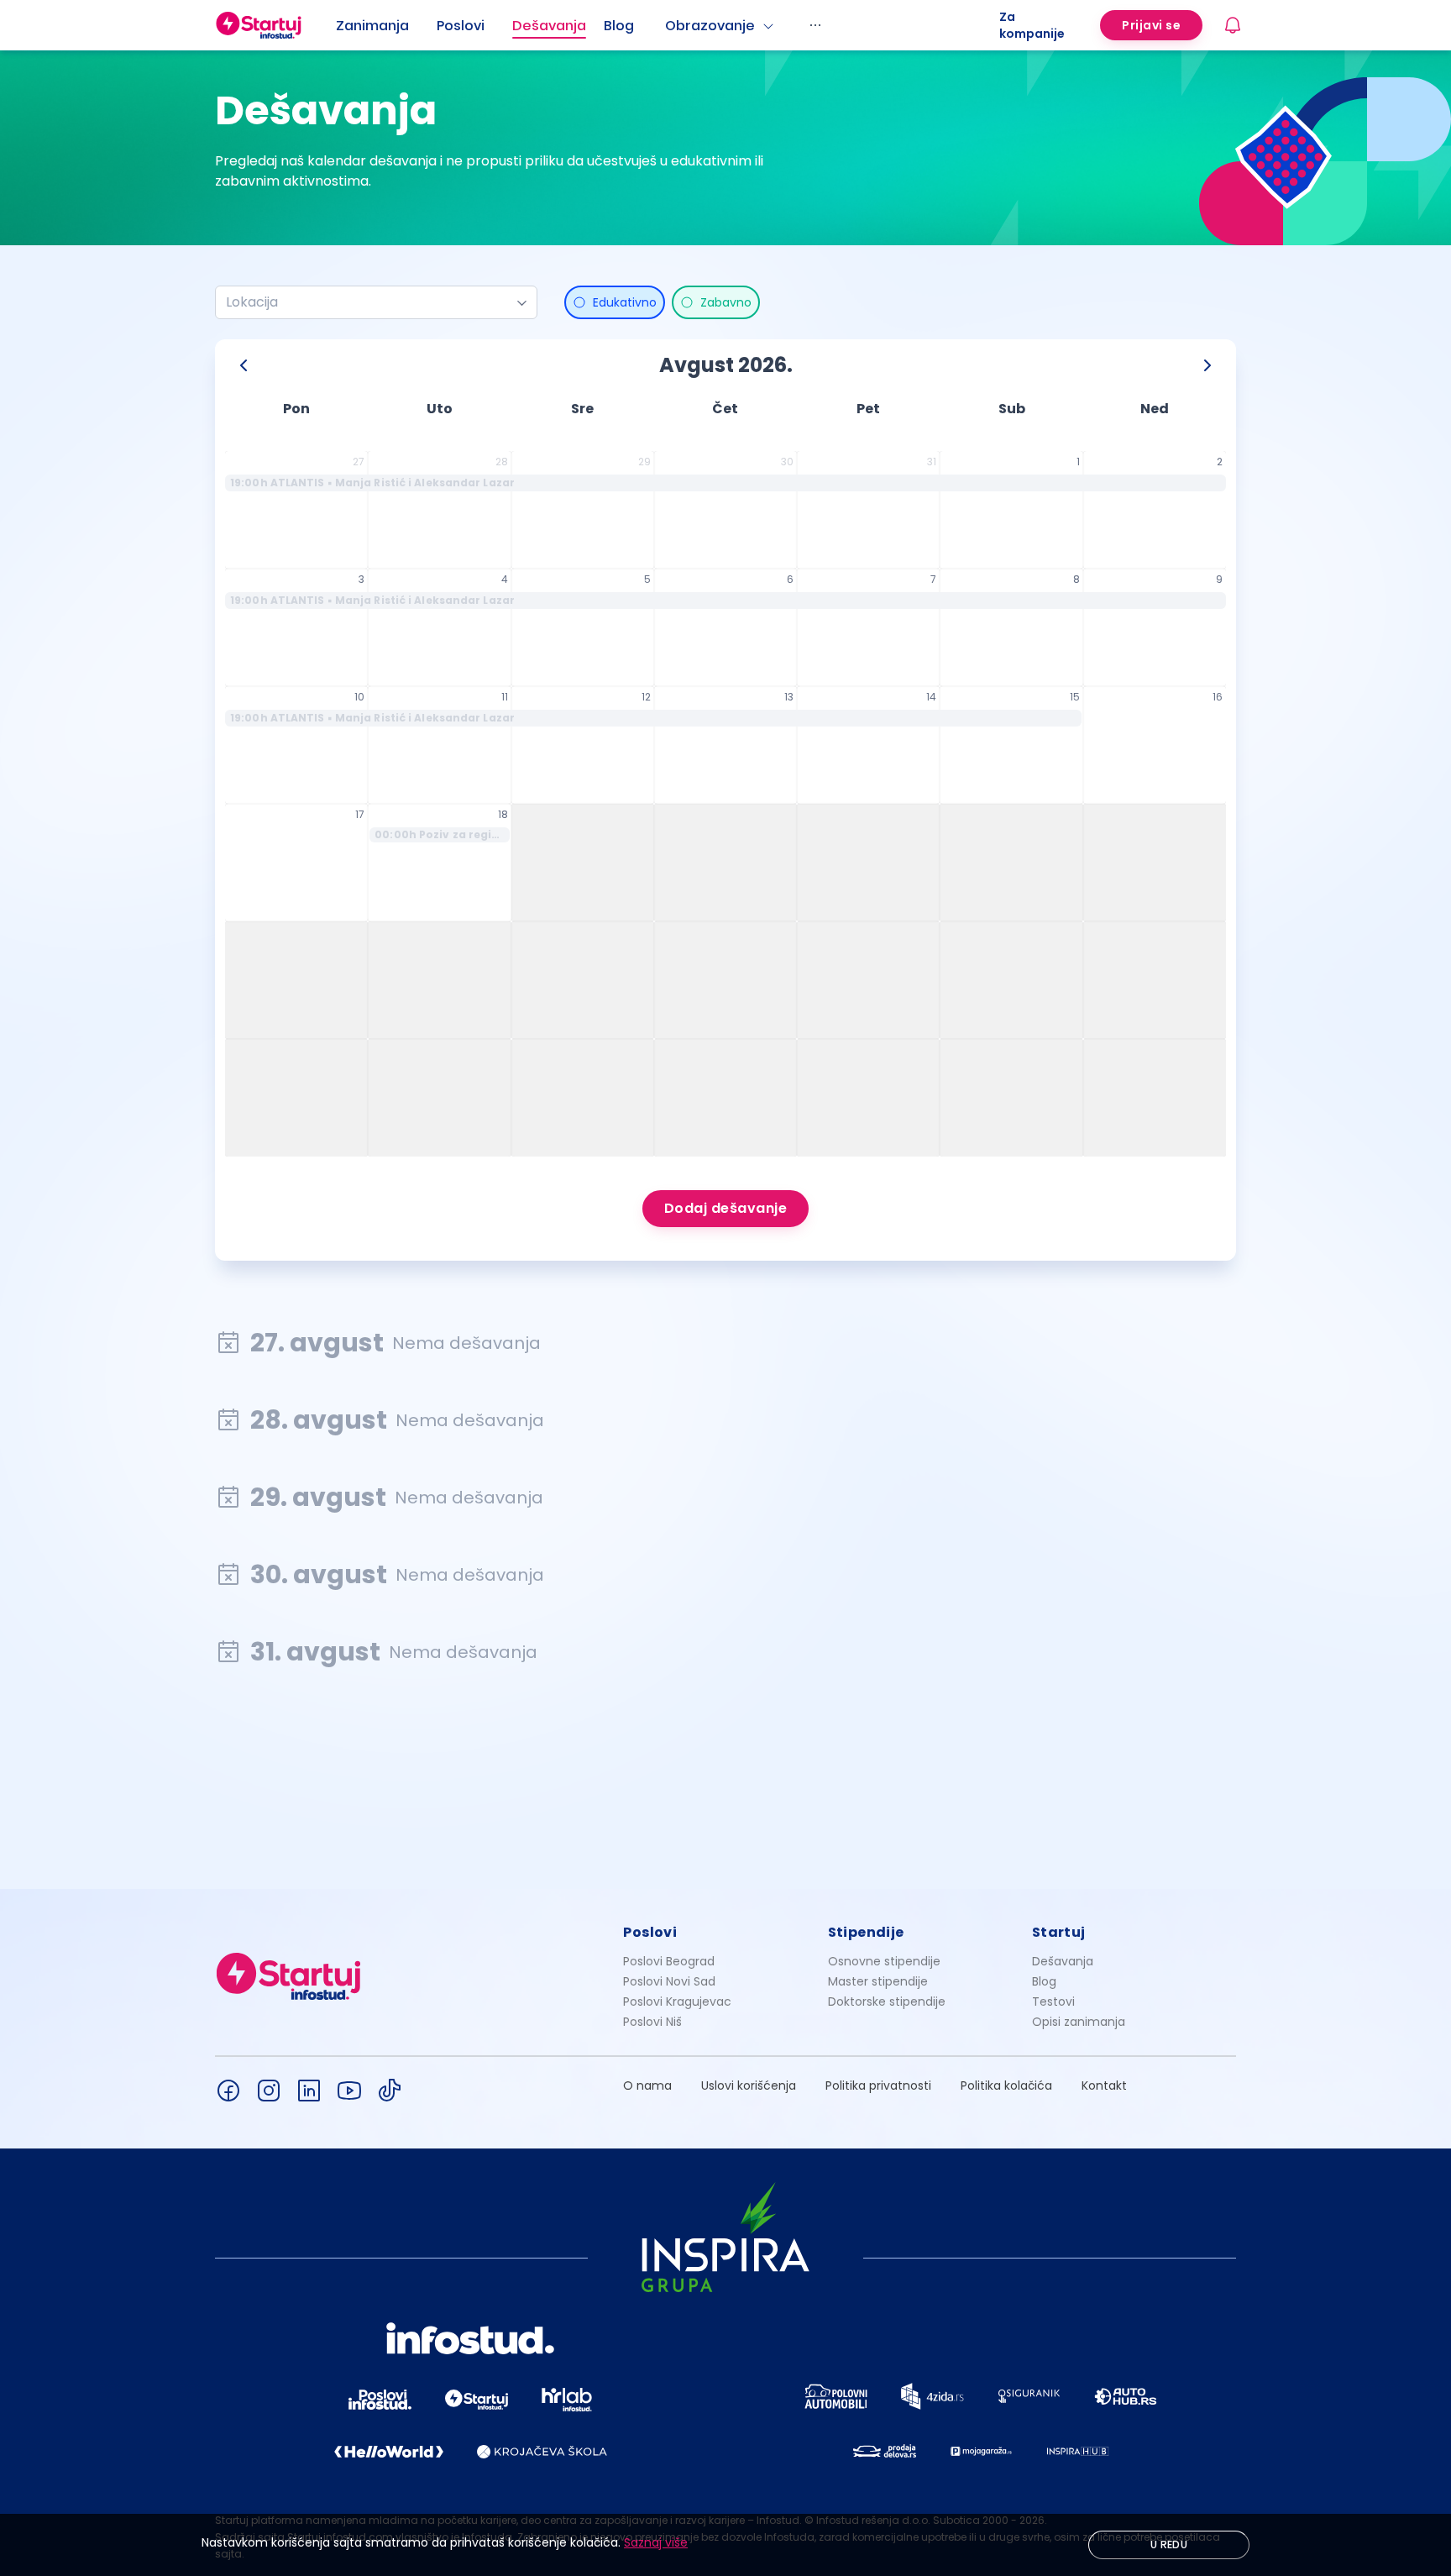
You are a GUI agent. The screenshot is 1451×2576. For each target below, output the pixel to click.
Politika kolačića (1006, 2085)
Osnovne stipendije (884, 1961)
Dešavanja (1063, 1961)
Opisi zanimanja (1079, 2022)
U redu (1169, 2545)
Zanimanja (372, 26)
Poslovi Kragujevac (677, 2002)
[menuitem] (386, 26)
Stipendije (866, 1932)
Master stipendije (878, 1981)
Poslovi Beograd (669, 1961)
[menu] (668, 25)
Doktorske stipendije (887, 2002)
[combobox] (369, 302)
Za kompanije (1032, 25)
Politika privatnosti (878, 2085)
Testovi (1053, 2002)
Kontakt (1104, 2085)
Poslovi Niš (652, 2022)
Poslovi (461, 26)
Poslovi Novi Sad (669, 1981)
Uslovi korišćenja (749, 2085)
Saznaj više (656, 2542)
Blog (619, 26)
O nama (647, 2085)
